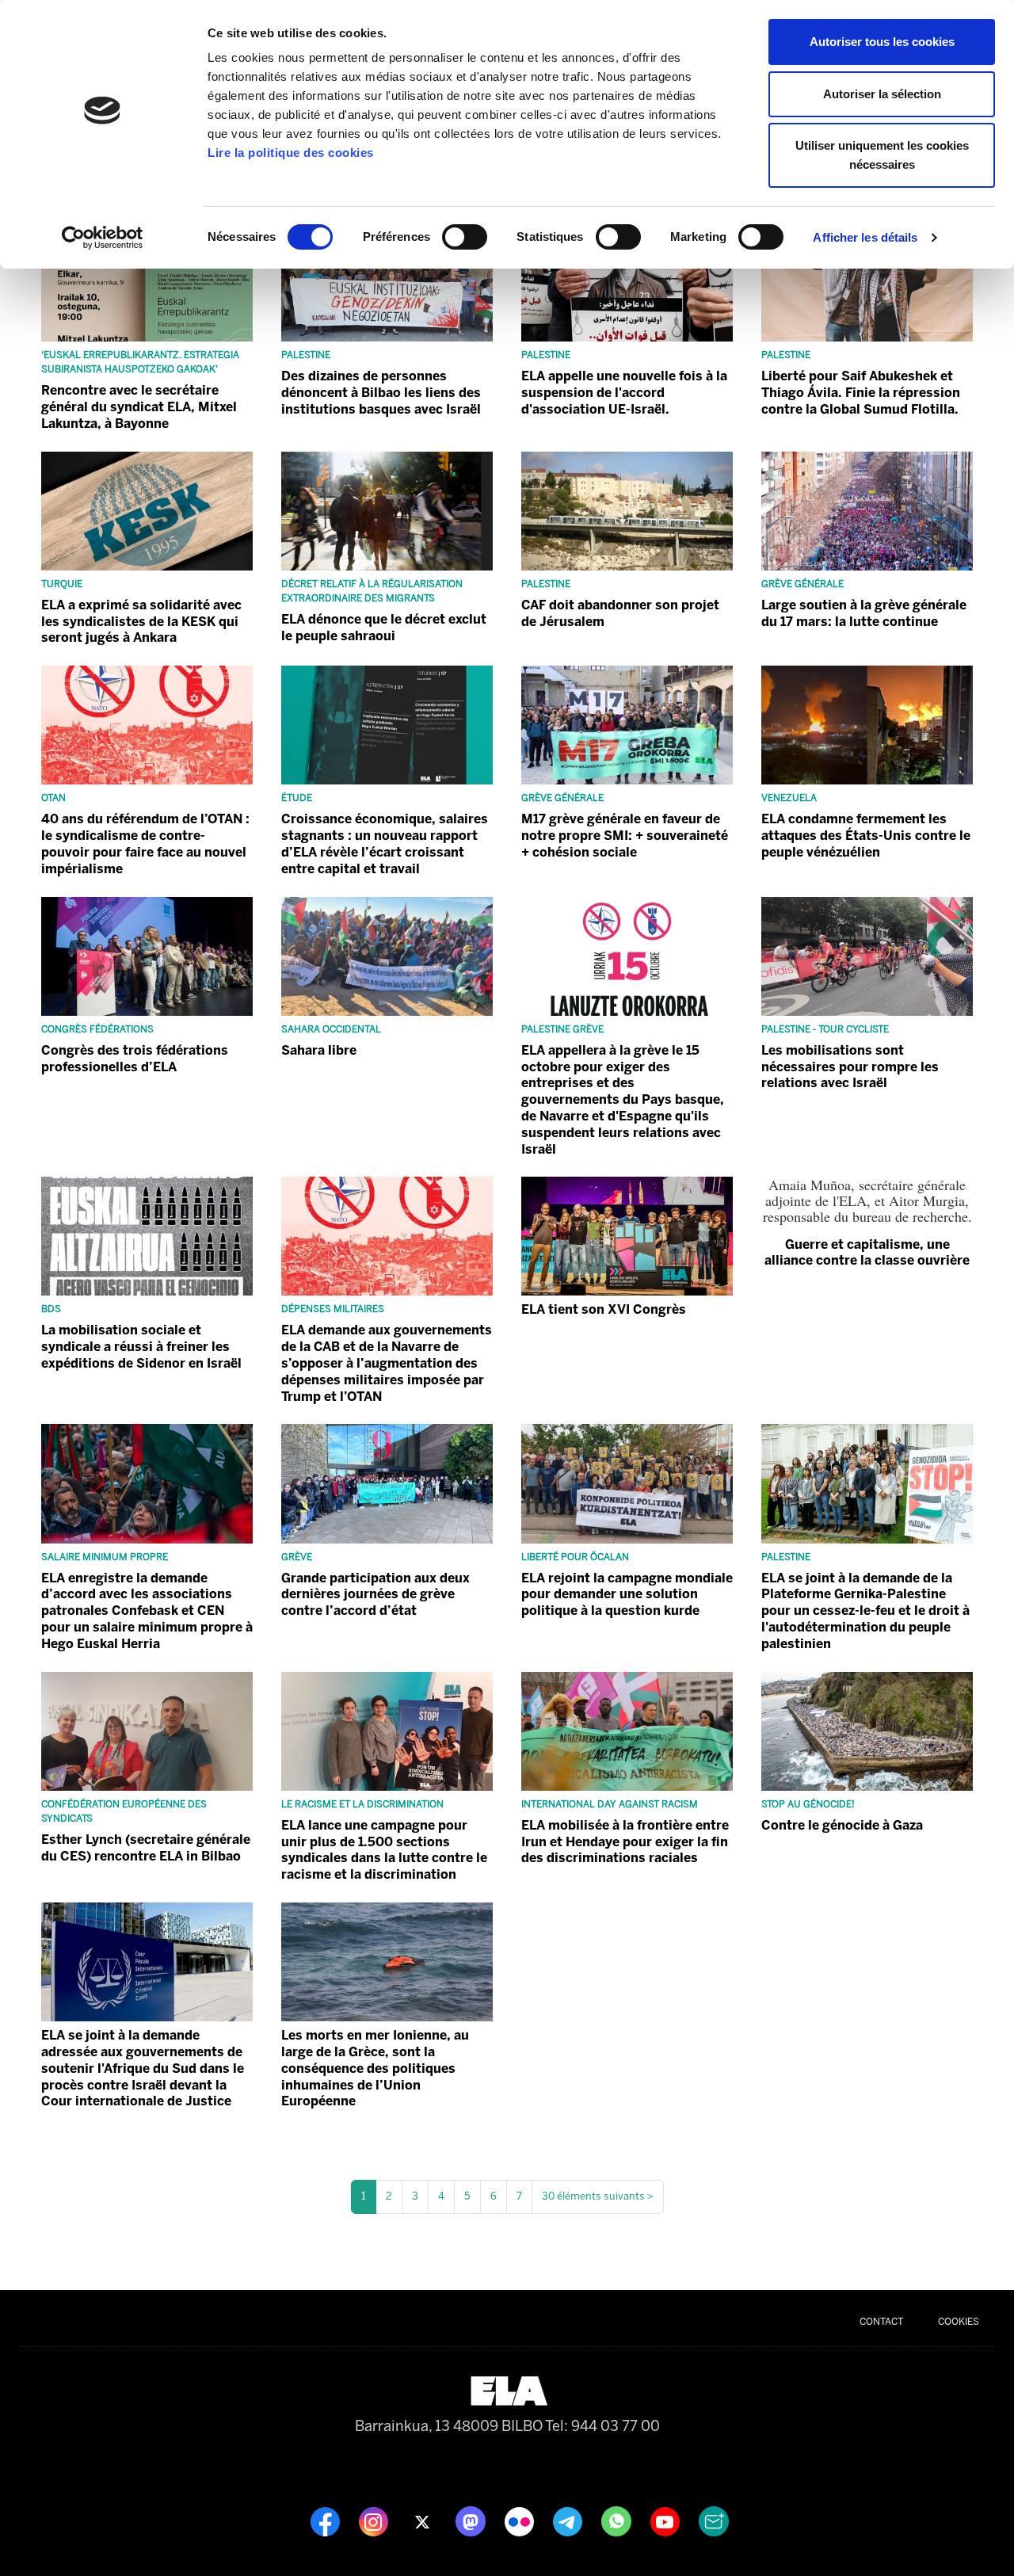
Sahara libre (319, 1050)
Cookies (959, 2322)
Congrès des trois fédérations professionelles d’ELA (135, 1059)
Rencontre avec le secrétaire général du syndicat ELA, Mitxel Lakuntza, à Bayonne (139, 407)
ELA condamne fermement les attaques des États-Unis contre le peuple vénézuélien (866, 836)
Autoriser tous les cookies (882, 42)
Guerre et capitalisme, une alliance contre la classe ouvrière (867, 1252)
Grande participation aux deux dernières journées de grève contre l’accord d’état (375, 1595)
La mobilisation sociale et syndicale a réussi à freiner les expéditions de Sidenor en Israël (141, 1347)
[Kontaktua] (714, 2521)
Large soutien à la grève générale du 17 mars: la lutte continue (864, 613)
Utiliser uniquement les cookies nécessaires (882, 155)
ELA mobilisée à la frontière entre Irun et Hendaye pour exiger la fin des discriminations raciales (625, 1842)
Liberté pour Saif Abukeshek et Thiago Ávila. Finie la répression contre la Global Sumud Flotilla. (861, 393)
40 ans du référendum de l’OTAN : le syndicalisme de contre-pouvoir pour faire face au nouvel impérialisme (145, 843)
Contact (881, 2322)
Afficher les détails (865, 237)
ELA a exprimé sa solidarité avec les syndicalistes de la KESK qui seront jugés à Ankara (141, 622)
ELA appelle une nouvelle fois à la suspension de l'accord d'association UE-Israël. (624, 393)
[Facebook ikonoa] (327, 2521)
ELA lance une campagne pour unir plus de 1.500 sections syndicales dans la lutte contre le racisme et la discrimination (384, 1850)
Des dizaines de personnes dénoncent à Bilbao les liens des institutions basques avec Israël (381, 393)
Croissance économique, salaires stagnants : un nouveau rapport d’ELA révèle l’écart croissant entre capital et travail (385, 843)
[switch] (465, 237)
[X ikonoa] (423, 2521)
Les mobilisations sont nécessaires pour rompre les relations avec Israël (850, 1067)
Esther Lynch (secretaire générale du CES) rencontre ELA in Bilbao (146, 1848)
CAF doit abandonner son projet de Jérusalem (620, 613)
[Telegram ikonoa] (569, 2521)
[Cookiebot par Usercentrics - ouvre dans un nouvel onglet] (103, 238)
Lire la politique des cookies (291, 153)
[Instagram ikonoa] (375, 2521)
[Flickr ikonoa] (521, 2521)
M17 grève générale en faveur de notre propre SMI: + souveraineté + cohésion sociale (625, 836)
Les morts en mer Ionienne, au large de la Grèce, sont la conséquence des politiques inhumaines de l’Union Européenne (375, 2068)
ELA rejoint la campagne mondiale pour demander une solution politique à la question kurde (627, 1595)
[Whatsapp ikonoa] (618, 2521)
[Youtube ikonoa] (667, 2521)
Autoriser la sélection (882, 94)
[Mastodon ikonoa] (472, 2521)
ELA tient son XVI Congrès (604, 1309)
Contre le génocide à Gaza (842, 1825)
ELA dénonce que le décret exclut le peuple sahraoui (384, 628)
